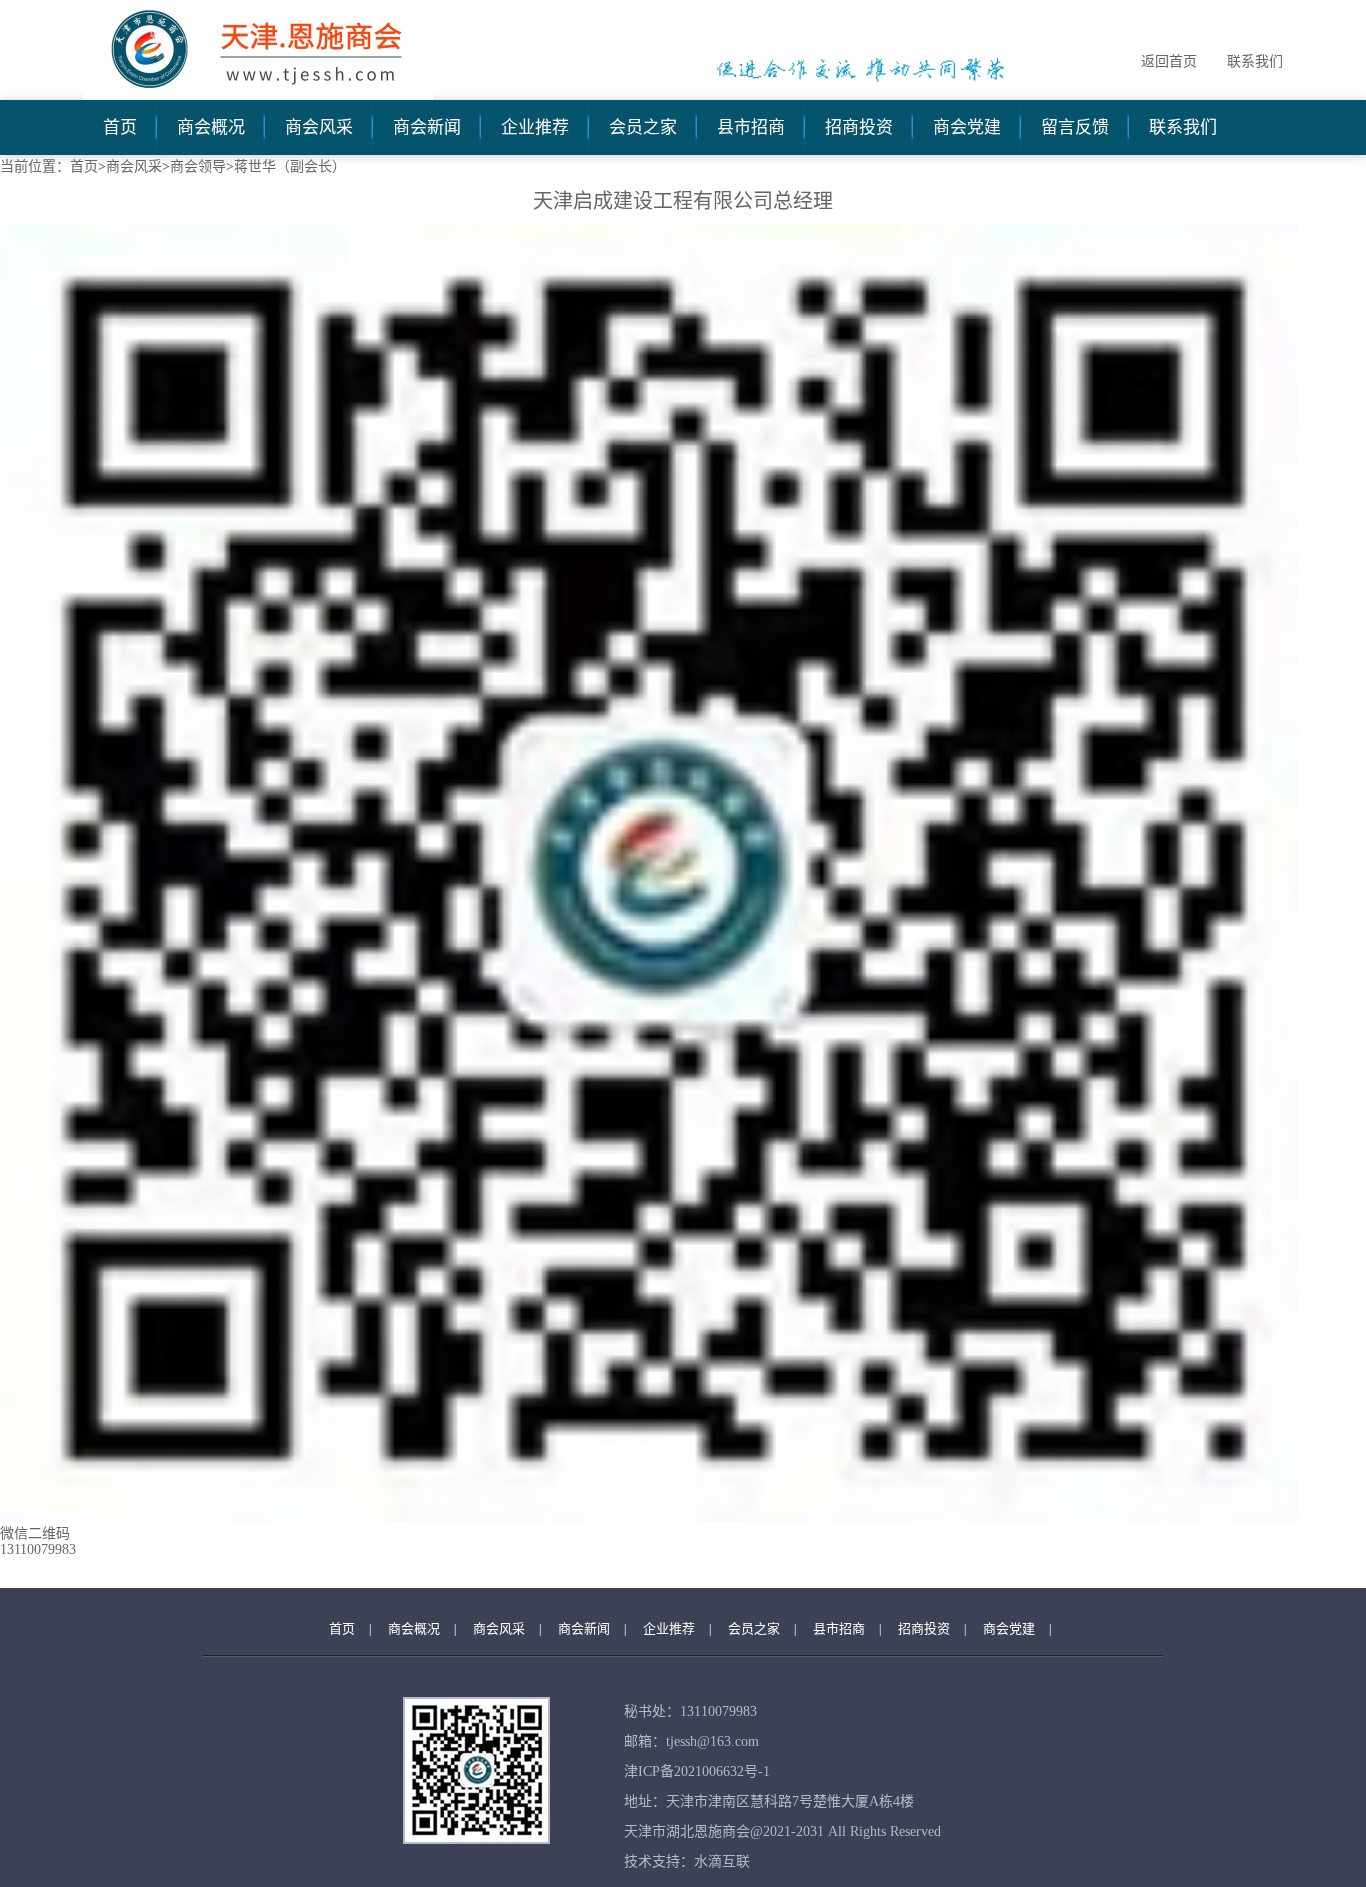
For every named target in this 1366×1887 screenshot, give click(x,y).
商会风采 (319, 127)
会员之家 (643, 127)
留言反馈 (1075, 127)
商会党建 (967, 127)
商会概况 (211, 127)
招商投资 (859, 127)
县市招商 (751, 127)
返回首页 (1169, 61)
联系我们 (1255, 61)
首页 (120, 127)
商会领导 (198, 166)
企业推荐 (535, 127)
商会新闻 (427, 127)
